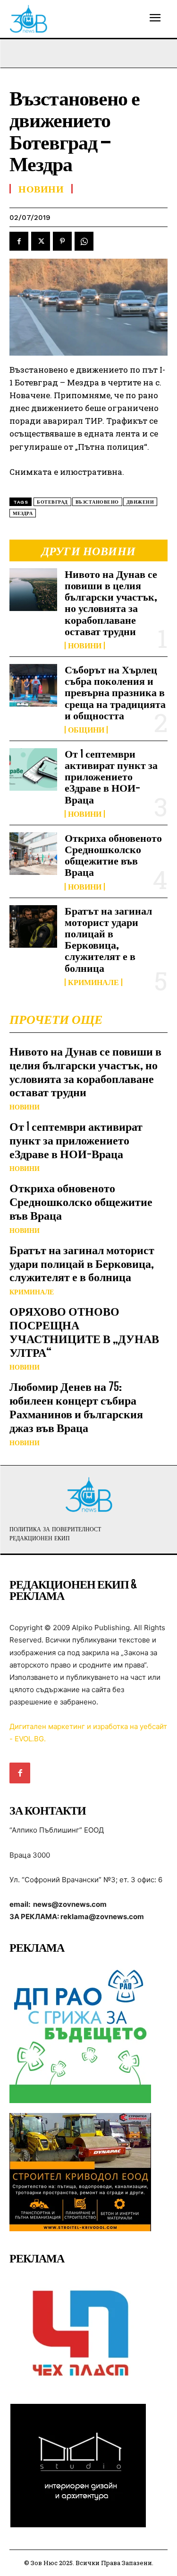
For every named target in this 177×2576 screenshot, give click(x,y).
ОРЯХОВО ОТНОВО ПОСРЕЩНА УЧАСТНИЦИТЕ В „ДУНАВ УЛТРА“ (84, 1332)
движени (140, 502)
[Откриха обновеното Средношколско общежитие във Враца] (33, 854)
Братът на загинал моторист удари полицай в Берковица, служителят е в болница (108, 939)
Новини (85, 646)
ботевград (52, 502)
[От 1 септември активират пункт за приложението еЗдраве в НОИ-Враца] (33, 769)
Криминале (93, 982)
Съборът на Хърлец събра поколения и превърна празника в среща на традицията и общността (115, 692)
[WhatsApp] (84, 241)
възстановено (97, 502)
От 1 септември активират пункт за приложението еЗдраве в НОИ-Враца (111, 777)
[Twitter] (41, 241)
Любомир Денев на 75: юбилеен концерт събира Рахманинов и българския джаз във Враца (76, 1407)
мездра (23, 513)
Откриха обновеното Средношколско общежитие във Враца (113, 855)
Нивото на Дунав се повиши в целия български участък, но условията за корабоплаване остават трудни (111, 603)
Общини (86, 730)
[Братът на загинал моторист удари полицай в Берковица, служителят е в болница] (33, 926)
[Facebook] (19, 241)
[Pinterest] (62, 241)
